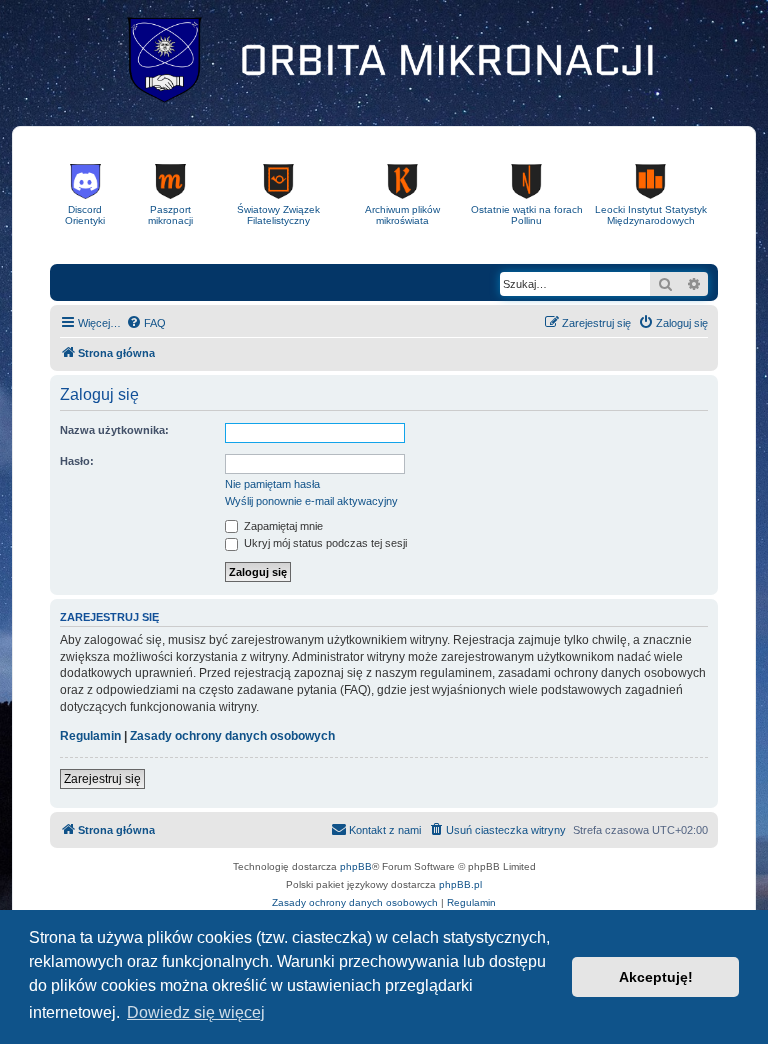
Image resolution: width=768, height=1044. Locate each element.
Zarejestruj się (102, 779)
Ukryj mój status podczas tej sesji (324, 543)
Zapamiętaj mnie (282, 526)
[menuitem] (146, 323)
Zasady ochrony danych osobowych (232, 736)
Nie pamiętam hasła (272, 484)
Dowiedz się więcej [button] (196, 1012)
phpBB (356, 866)
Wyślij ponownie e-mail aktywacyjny (311, 501)
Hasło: (77, 461)
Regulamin (90, 736)
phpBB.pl (460, 884)
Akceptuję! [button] (656, 977)
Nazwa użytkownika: (114, 430)
